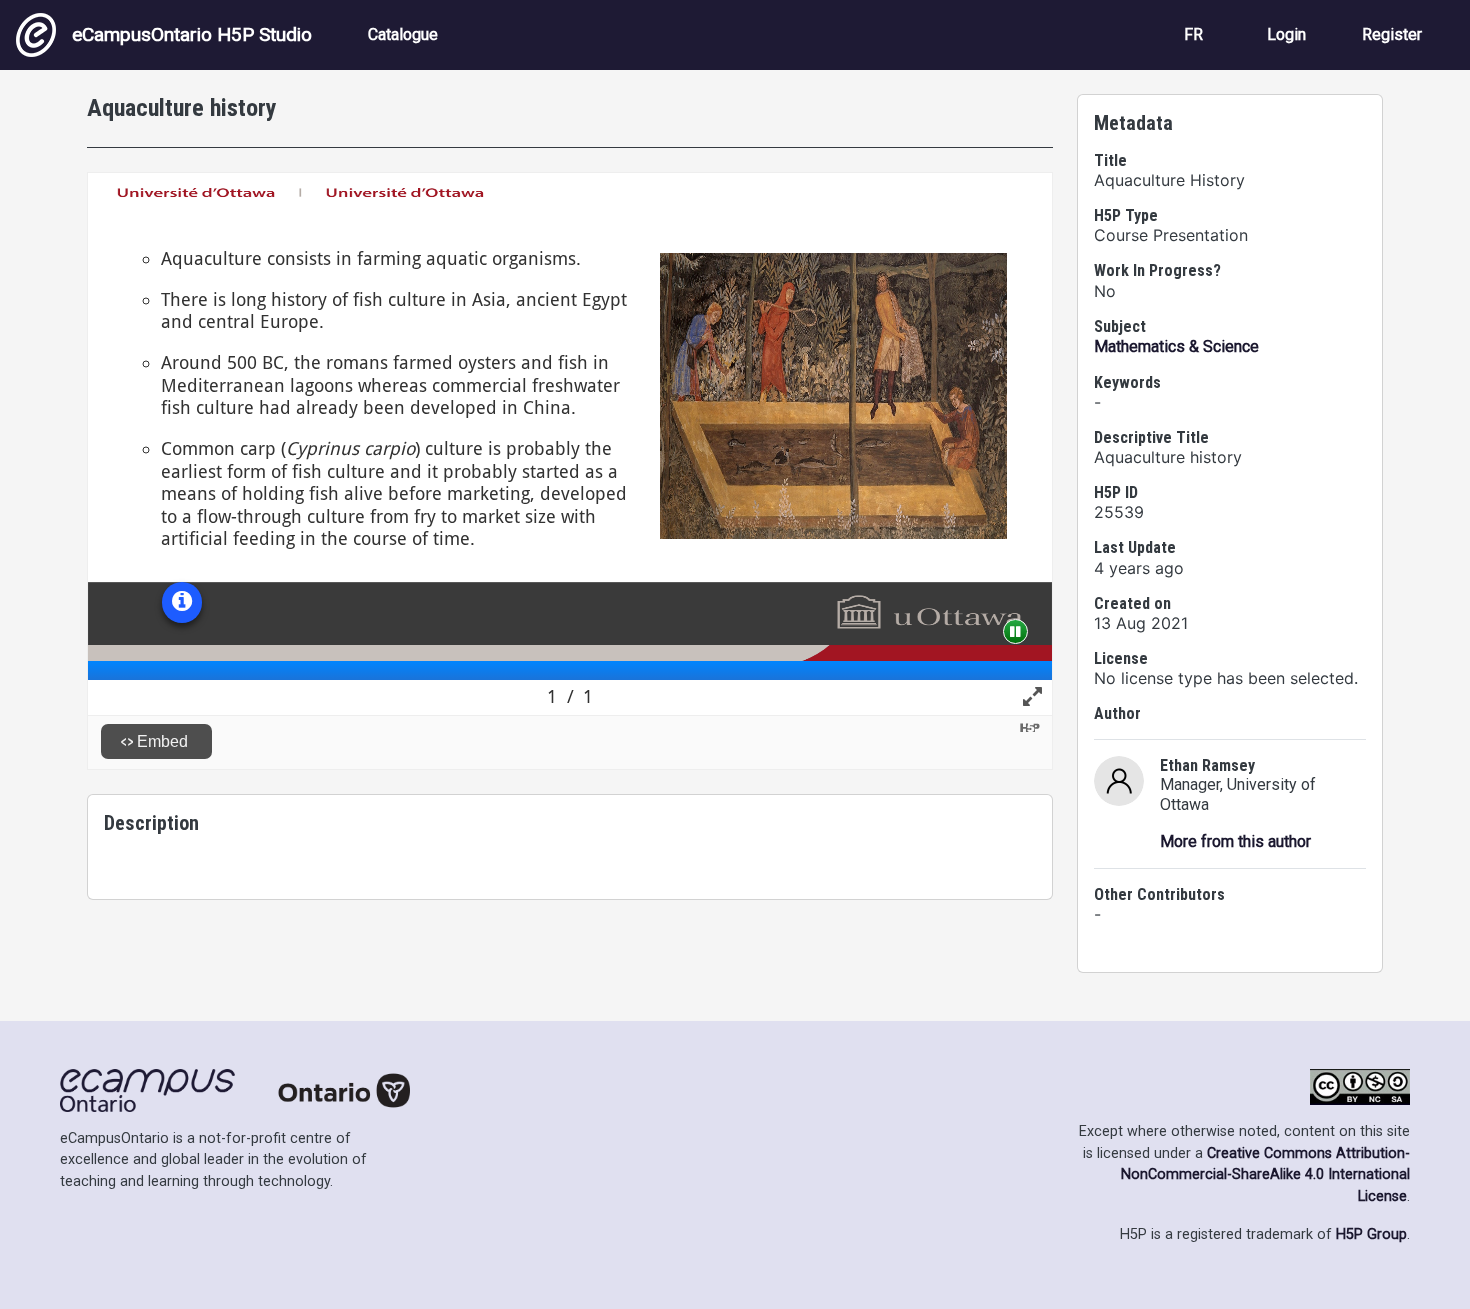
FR (1193, 34)
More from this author (1235, 841)
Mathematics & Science (1176, 346)
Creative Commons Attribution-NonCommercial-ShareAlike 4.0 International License (1265, 1175)
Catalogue (403, 34)
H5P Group (1371, 1234)
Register (1392, 34)
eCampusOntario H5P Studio (192, 34)
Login (1286, 34)
